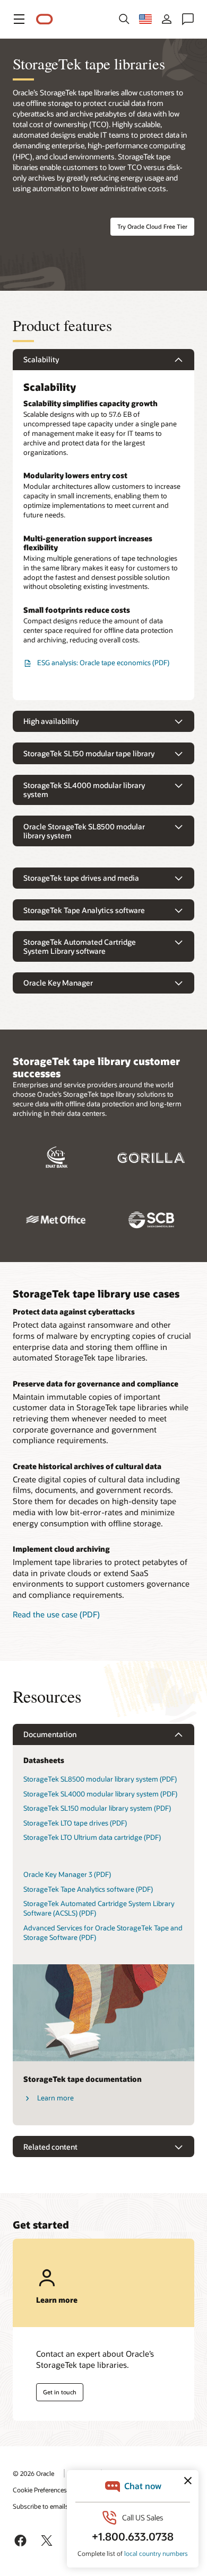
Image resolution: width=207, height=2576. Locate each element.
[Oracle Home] (45, 19)
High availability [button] (51, 721)
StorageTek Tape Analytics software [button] (84, 910)
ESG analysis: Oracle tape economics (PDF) (103, 663)
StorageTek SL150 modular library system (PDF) (97, 1808)
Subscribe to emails (41, 2506)
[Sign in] (167, 19)
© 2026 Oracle (33, 2473)
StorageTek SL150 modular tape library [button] (89, 753)
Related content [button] (50, 2147)
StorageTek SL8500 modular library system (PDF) (100, 1779)
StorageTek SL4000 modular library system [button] (84, 790)
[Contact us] (188, 19)
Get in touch (60, 2392)
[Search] (124, 19)
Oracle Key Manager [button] (58, 983)
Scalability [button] (41, 359)
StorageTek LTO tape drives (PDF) (75, 1823)
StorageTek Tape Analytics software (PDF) (88, 1889)
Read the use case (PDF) (56, 1614)
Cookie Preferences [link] (40, 2490)
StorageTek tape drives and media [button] (81, 878)
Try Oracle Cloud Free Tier (152, 226)
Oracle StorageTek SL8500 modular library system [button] (84, 831)
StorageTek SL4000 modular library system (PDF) (100, 1794)
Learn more (55, 2098)
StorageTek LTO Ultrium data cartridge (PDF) (92, 1837)
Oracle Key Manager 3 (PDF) (67, 1874)
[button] (19, 19)
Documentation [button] (50, 1734)
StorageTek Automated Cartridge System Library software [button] (80, 947)
